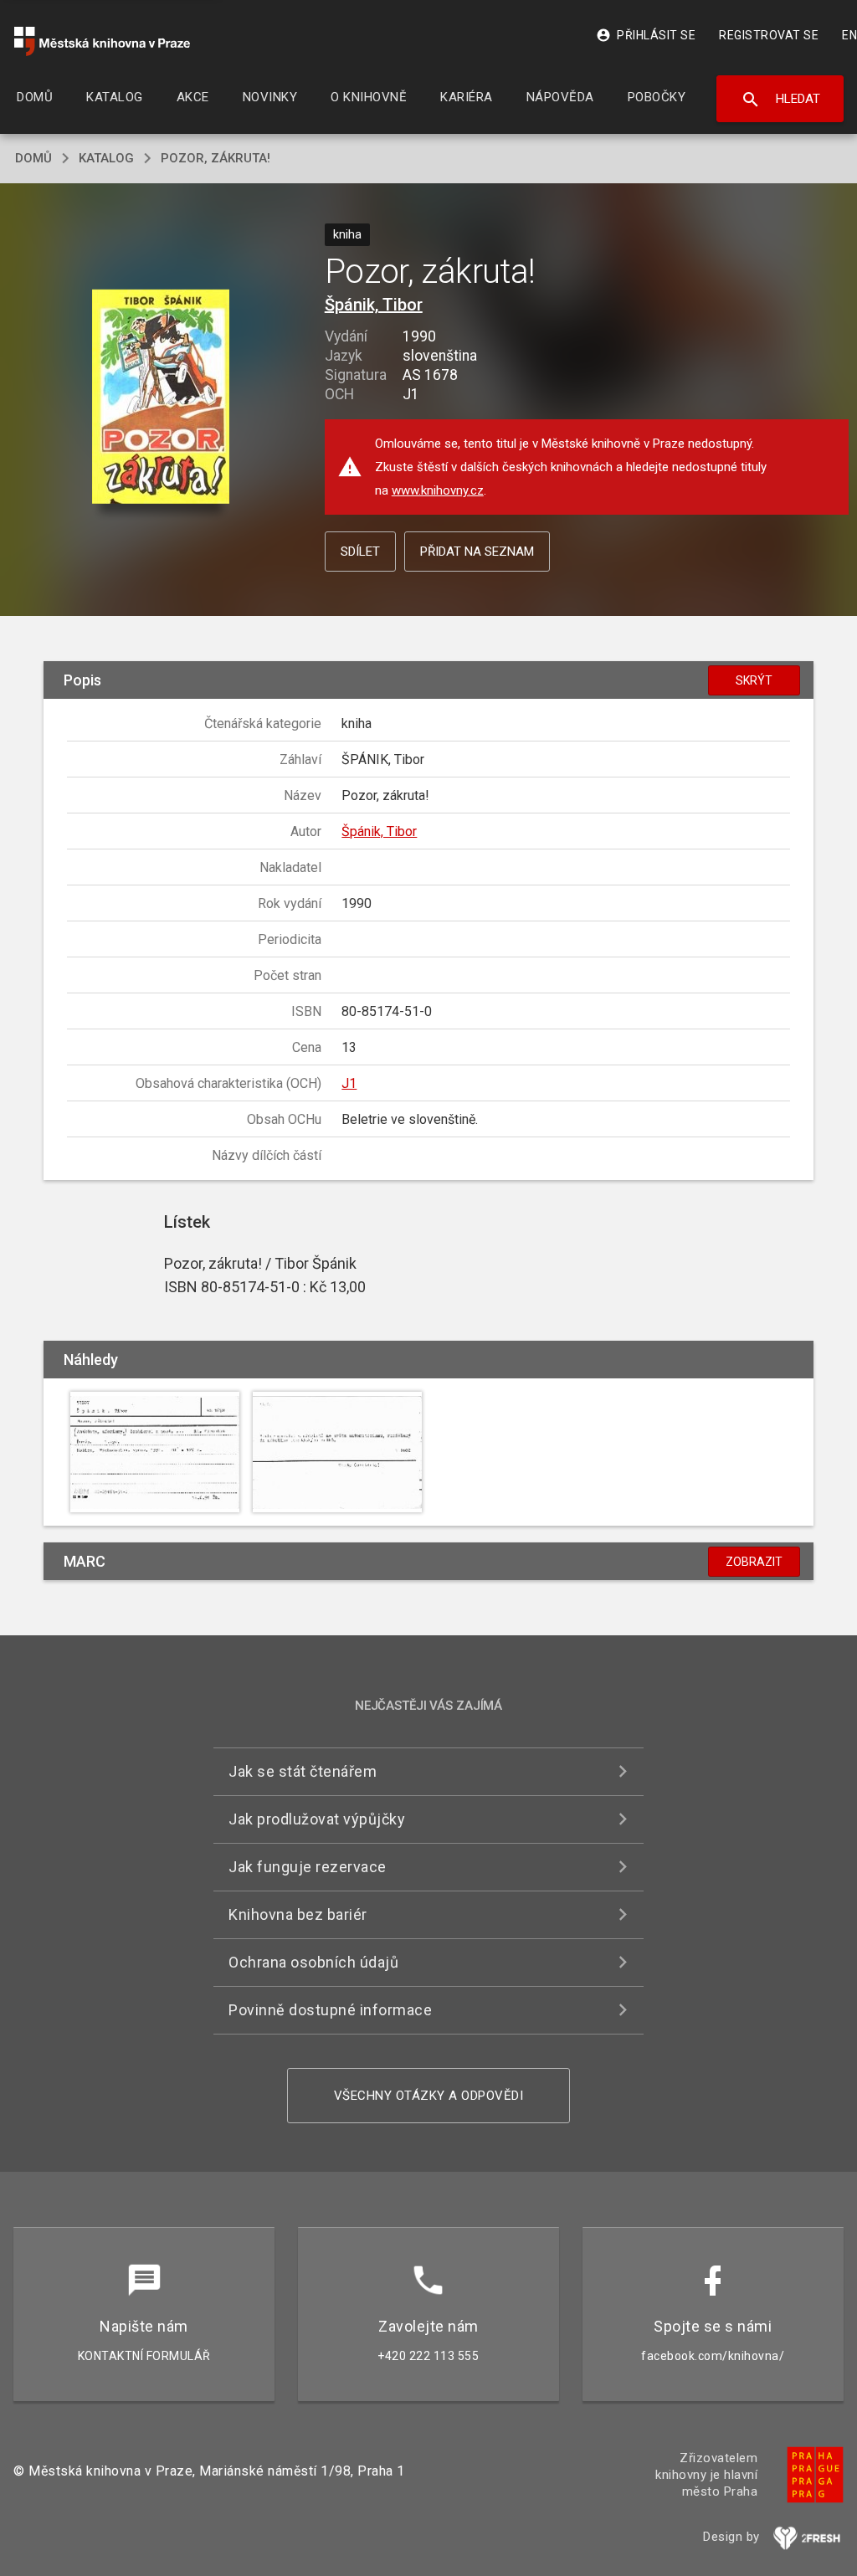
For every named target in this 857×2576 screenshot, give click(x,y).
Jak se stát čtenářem (303, 1771)
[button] (160, 397)
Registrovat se (769, 35)
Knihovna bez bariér (298, 1914)
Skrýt (754, 680)
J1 (349, 1083)
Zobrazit (754, 1562)
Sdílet (360, 552)
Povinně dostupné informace (330, 2010)
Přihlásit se (646, 35)
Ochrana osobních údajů (313, 1962)
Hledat (780, 100)
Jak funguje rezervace (308, 1867)
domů (33, 158)
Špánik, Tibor (374, 305)
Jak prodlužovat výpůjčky (317, 1819)
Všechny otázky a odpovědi (429, 2096)
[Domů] (102, 41)
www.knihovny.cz (438, 490)
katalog (106, 158)
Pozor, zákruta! (216, 158)
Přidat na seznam (477, 552)
